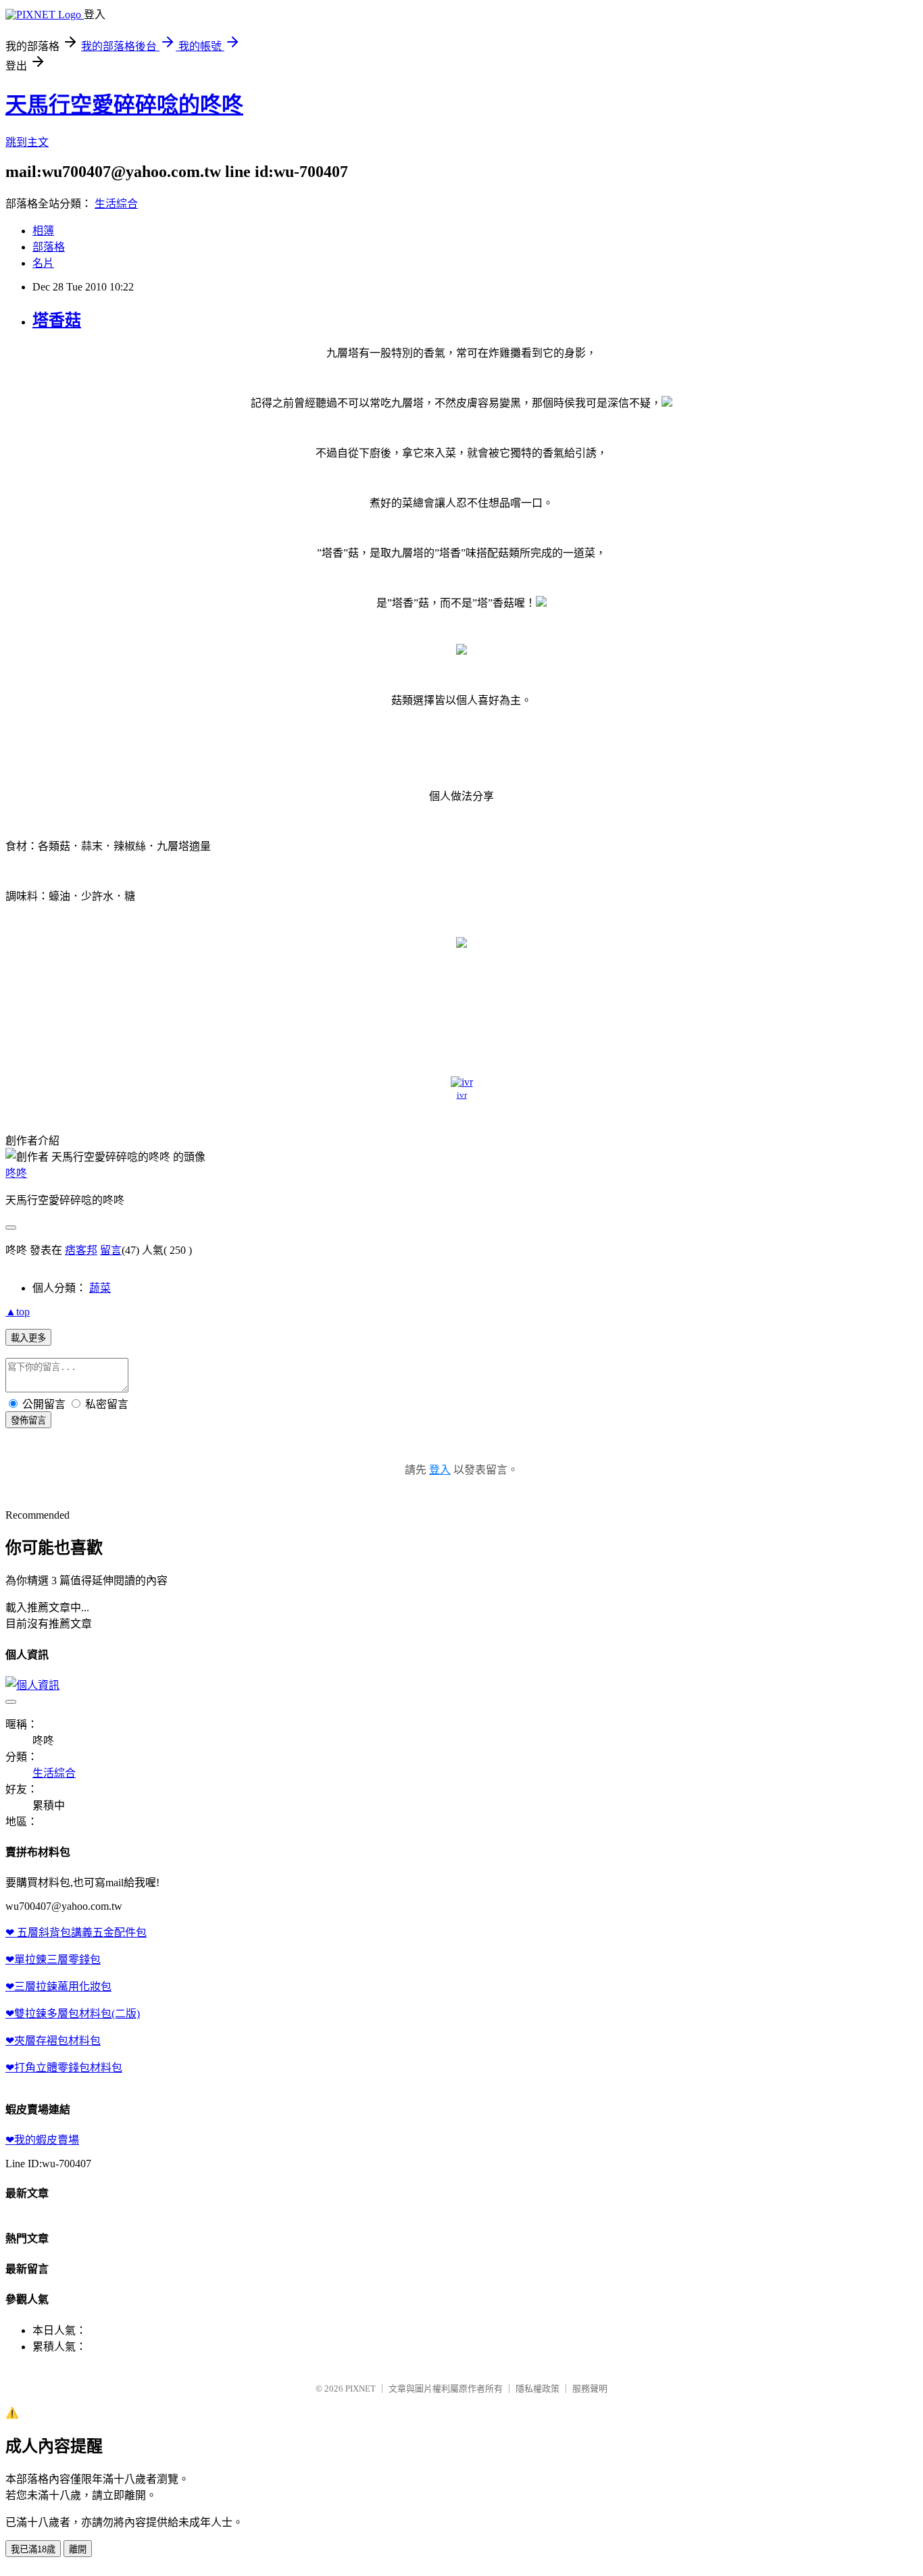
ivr (462, 1095)
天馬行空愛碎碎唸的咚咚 (124, 105)
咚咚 (16, 1173)
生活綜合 (116, 204)
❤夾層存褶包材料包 (53, 2041)
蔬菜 (100, 1288)
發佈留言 (28, 1420)
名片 (43, 263)
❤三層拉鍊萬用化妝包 (58, 1987)
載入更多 (28, 1338)
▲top (18, 1312)
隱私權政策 (538, 2389)
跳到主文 (27, 142)
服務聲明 (590, 2389)
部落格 (49, 247)
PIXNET (360, 2389)
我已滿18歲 (33, 2549)
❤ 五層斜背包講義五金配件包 (76, 1933)
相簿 (43, 231)
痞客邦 (81, 1250)
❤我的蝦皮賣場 (42, 2140)
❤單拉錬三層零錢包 (53, 1960)
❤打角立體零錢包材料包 (64, 2068)
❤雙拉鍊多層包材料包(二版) (73, 2014)
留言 (111, 1250)
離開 (78, 2549)
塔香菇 (57, 320)
